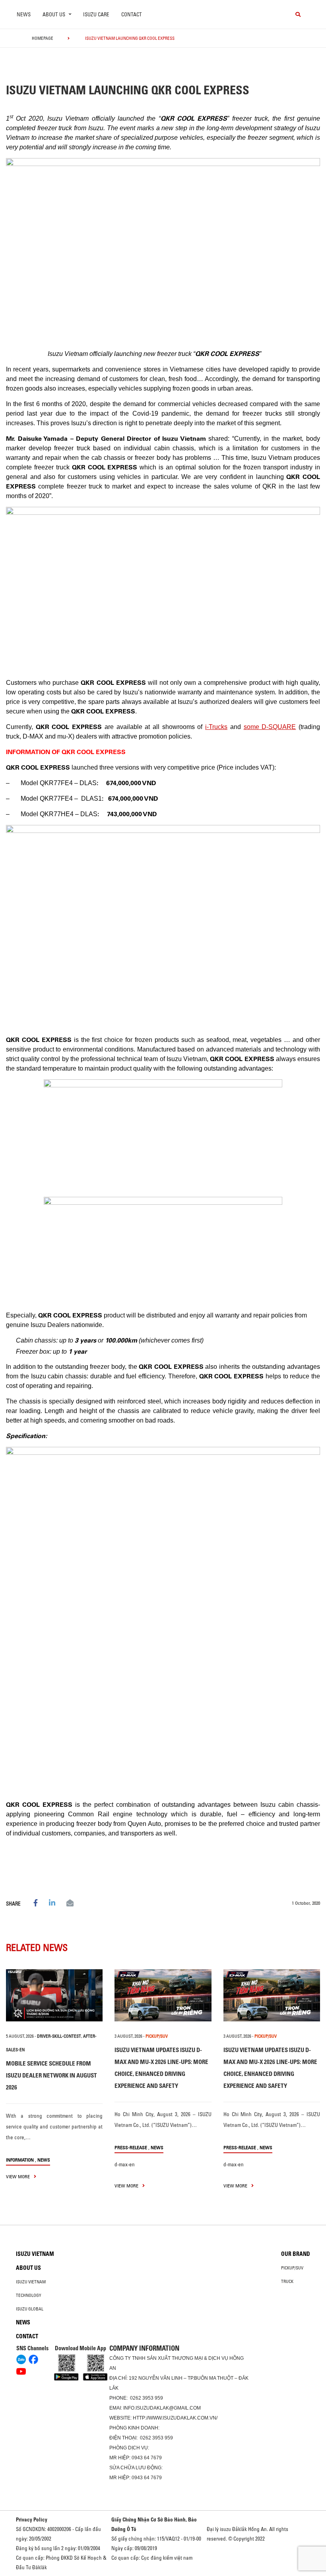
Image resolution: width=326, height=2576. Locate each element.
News (24, 14)
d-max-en (125, 2164)
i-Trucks (216, 727)
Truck (287, 2281)
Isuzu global (30, 2309)
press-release (131, 2147)
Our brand (296, 2254)
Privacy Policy (32, 2519)
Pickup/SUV (292, 2268)
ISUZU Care (96, 14)
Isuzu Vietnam (35, 2254)
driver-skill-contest (59, 2036)
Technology (29, 2295)
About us (28, 2268)
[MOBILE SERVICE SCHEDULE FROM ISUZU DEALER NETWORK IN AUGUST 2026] (54, 1995)
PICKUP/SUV (157, 2036)
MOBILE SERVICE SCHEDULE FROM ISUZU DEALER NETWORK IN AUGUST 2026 (51, 2075)
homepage (43, 38)
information (20, 2160)
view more (18, 2176)
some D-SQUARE (270, 727)
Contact (132, 14)
